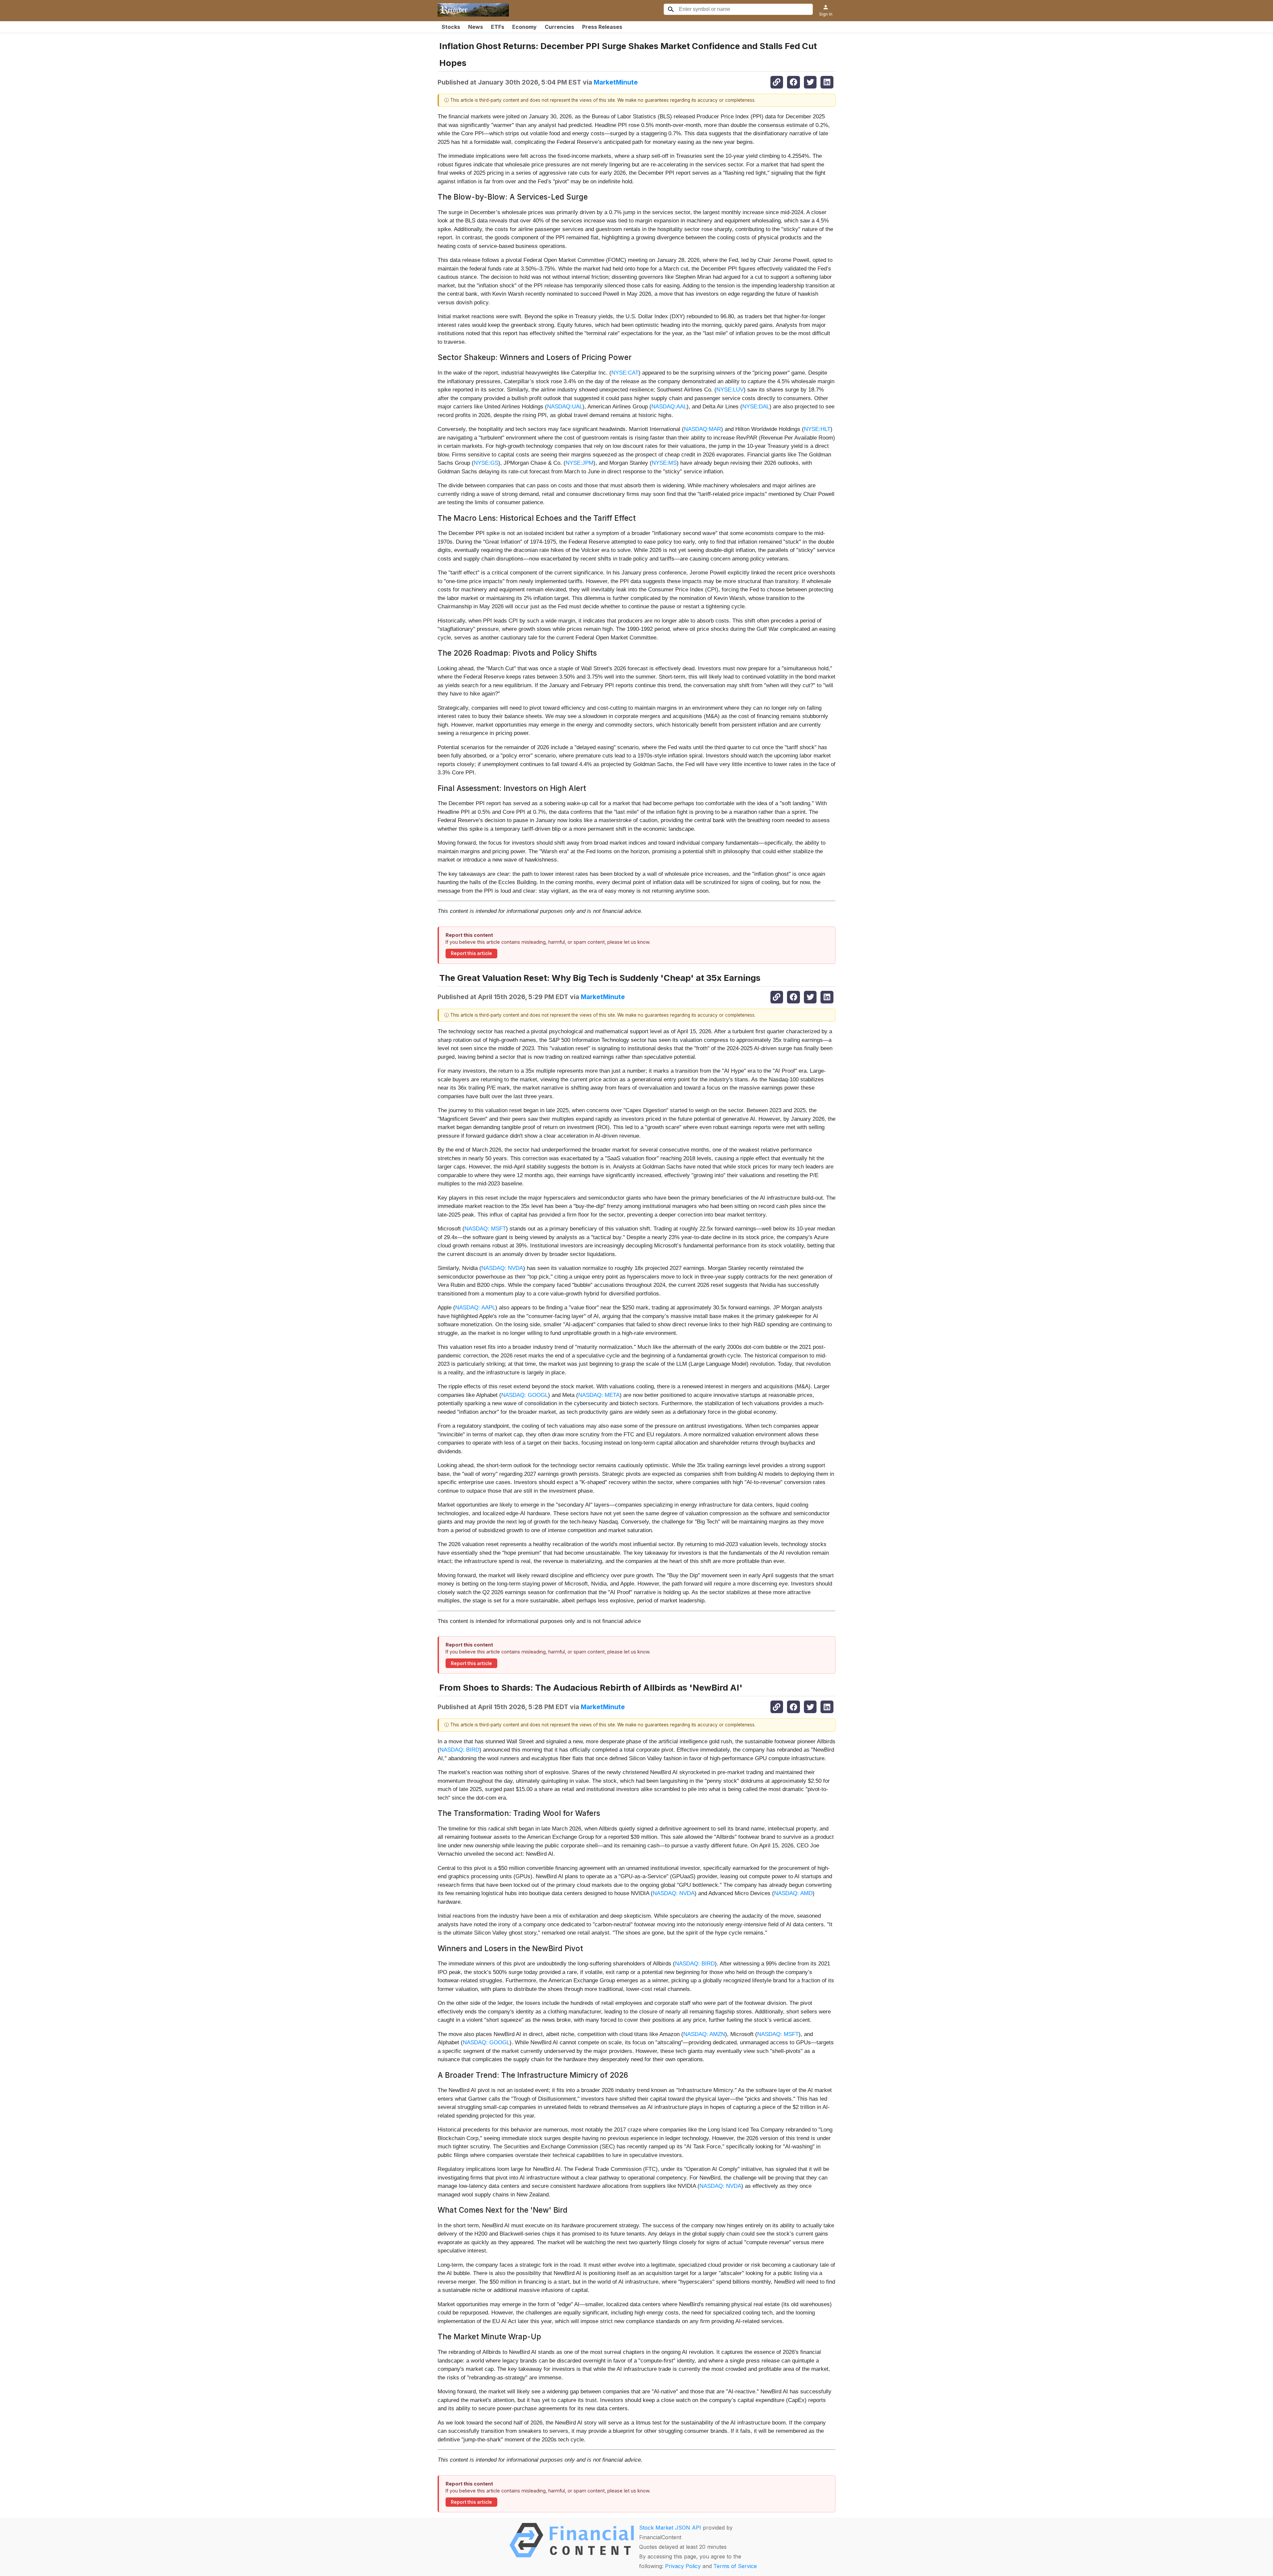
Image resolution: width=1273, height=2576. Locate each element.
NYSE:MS (664, 463)
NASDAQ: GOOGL (525, 1395)
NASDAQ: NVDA (502, 1268)
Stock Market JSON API (670, 2528)
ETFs (498, 27)
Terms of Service (735, 2566)
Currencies (559, 27)
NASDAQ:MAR (702, 429)
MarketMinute (616, 82)
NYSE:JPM (579, 463)
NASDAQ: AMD (793, 1893)
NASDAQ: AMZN (704, 2034)
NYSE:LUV (730, 390)
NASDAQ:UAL (565, 407)
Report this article (471, 953)
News (476, 27)
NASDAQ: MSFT (485, 1229)
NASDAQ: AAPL (475, 1308)
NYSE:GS (486, 463)
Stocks (451, 27)
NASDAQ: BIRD (459, 1750)
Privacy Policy (683, 2566)
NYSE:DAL (756, 407)
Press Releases (602, 27)
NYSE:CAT (625, 373)
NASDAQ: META (599, 1395)
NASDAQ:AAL (669, 407)
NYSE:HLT (817, 429)
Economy (524, 27)
